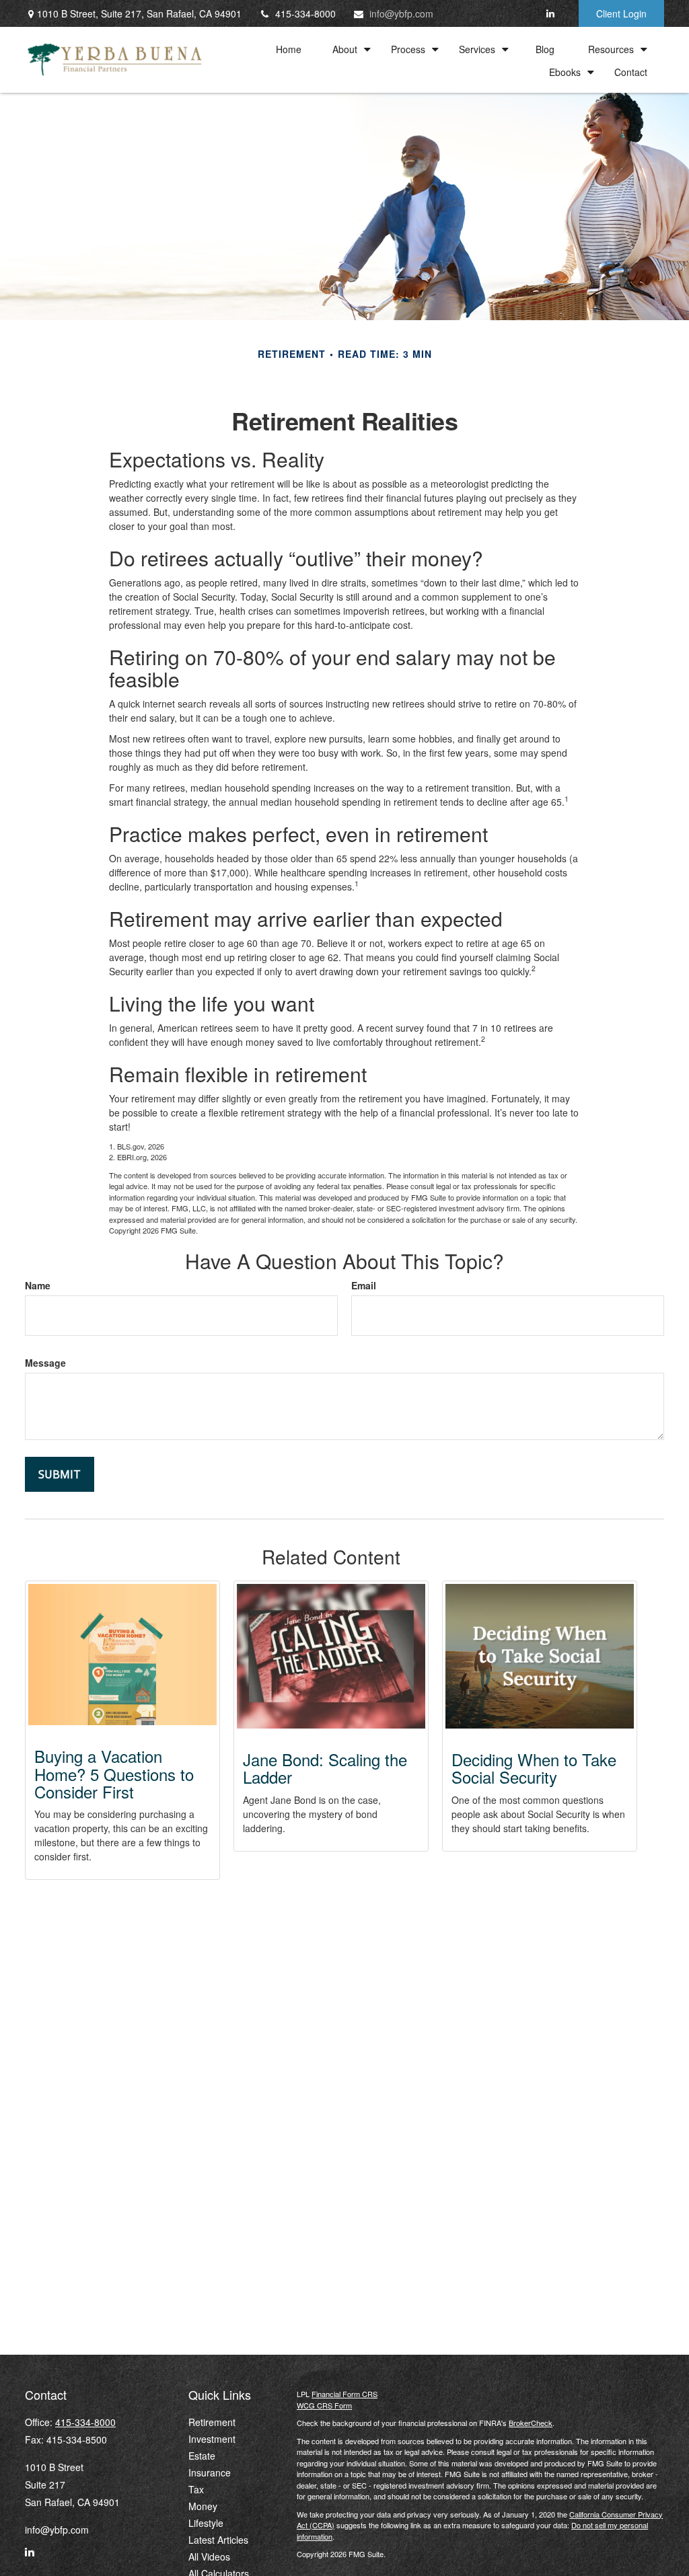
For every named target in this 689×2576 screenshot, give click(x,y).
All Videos (209, 2556)
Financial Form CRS (344, 2394)
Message (45, 1363)
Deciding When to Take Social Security (534, 1768)
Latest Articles (218, 2540)
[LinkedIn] (550, 13)
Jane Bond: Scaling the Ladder (325, 1768)
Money (203, 2506)
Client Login (621, 13)
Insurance (210, 2472)
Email (364, 1285)
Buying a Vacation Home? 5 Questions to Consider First (114, 1774)
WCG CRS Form (324, 2405)
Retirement (212, 2422)
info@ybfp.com (401, 13)
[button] (289, 48)
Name (38, 1285)
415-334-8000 (305, 13)
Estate (202, 2456)
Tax (196, 2489)
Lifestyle (206, 2523)
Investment (212, 2439)
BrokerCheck (531, 2423)
